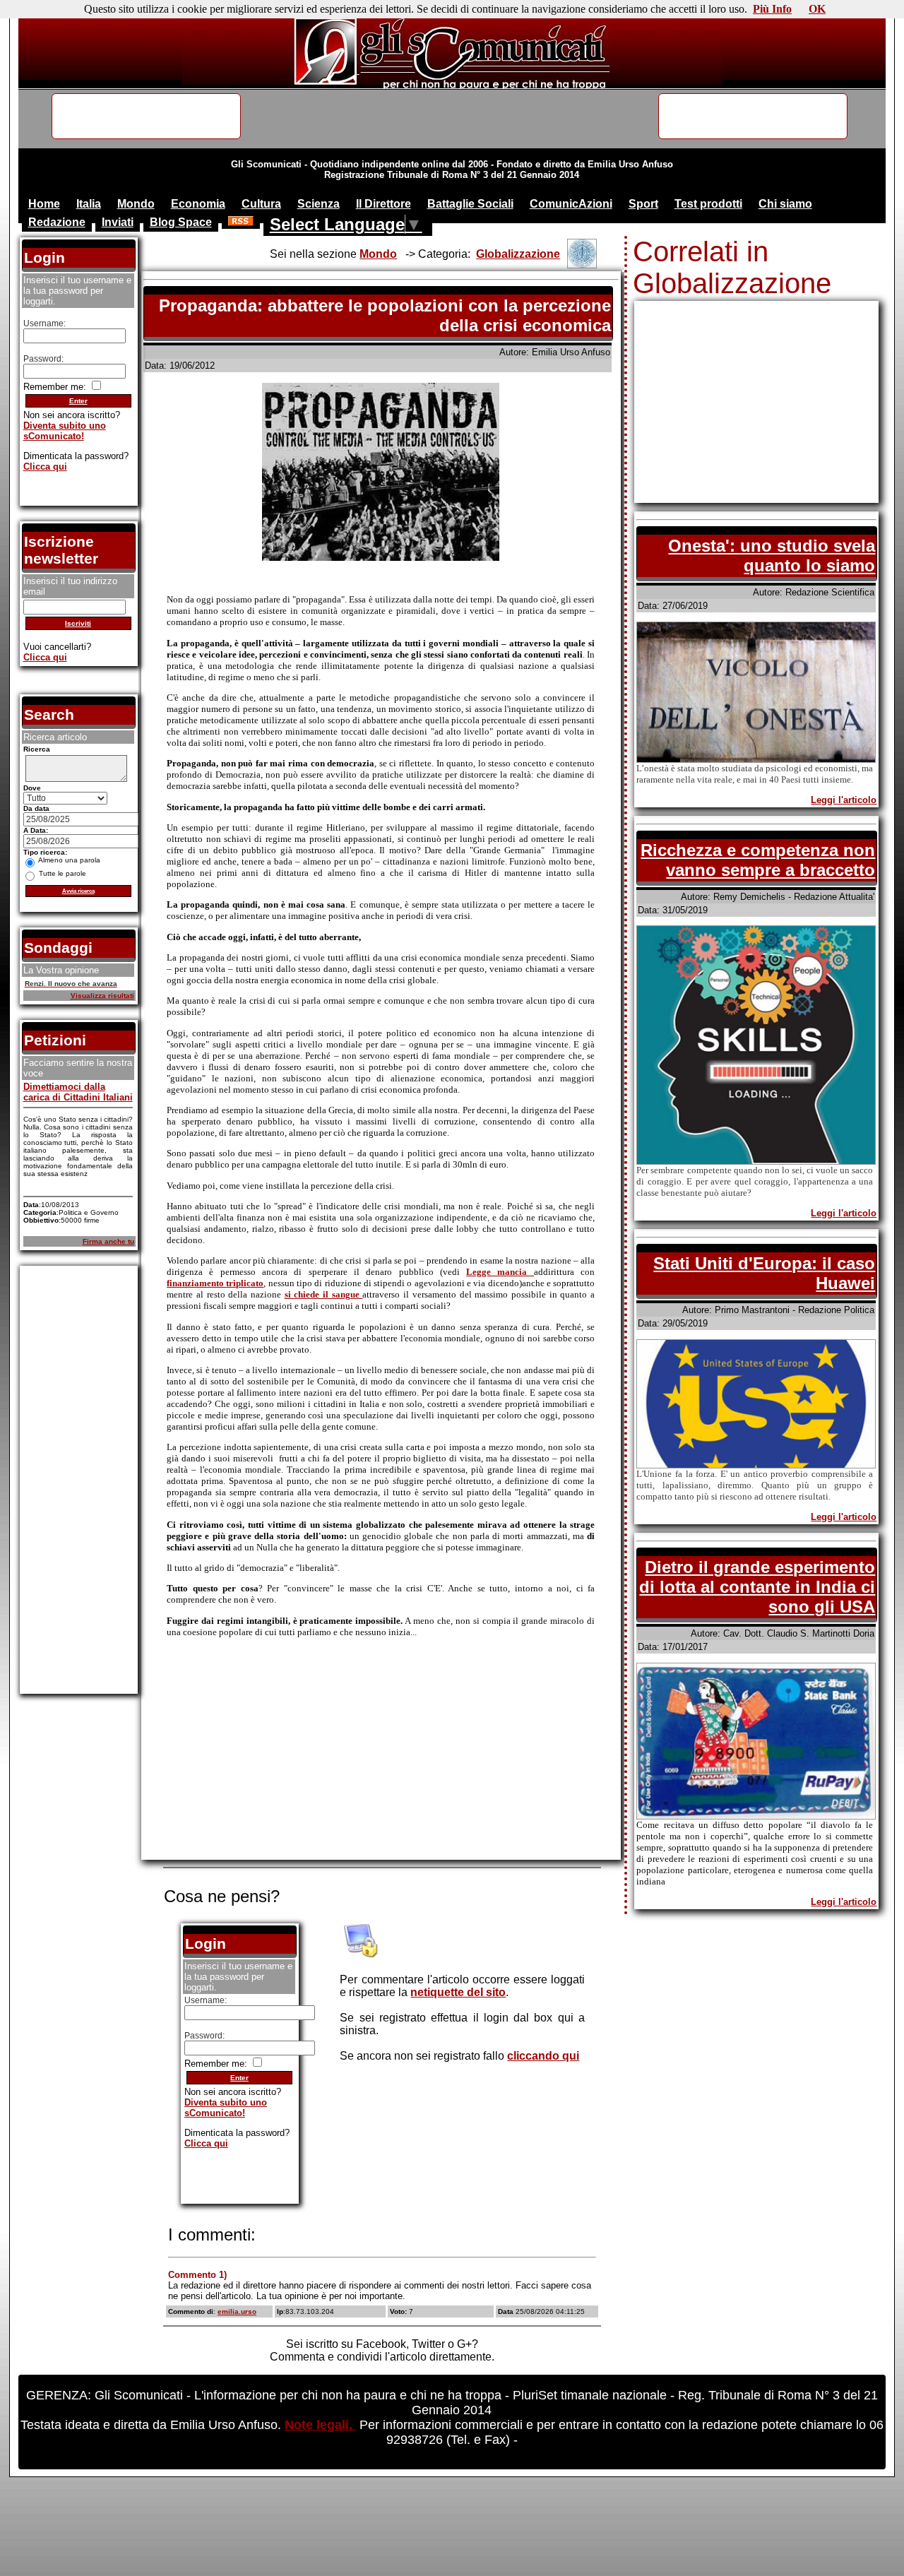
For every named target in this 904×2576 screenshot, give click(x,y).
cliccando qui (543, 2056)
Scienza (319, 204)
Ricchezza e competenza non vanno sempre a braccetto (758, 860)
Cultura (261, 204)
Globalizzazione (518, 254)
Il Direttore (383, 204)
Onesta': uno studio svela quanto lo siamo (772, 556)
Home (44, 204)
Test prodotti (708, 204)
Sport (643, 204)
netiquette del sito (458, 1992)
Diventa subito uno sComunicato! (226, 2108)
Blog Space (181, 222)
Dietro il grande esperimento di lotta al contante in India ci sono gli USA (757, 1587)
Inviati (118, 222)
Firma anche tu (108, 1241)
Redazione (57, 222)
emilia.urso (237, 2311)
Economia (198, 204)
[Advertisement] (381, 1759)
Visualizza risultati (102, 996)
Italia (89, 204)
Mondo (136, 204)
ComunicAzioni (571, 204)
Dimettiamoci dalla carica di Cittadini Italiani (78, 1092)
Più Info (772, 9)
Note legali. (320, 2425)
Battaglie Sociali (470, 204)
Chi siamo (785, 204)
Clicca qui (206, 2143)
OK (817, 9)
